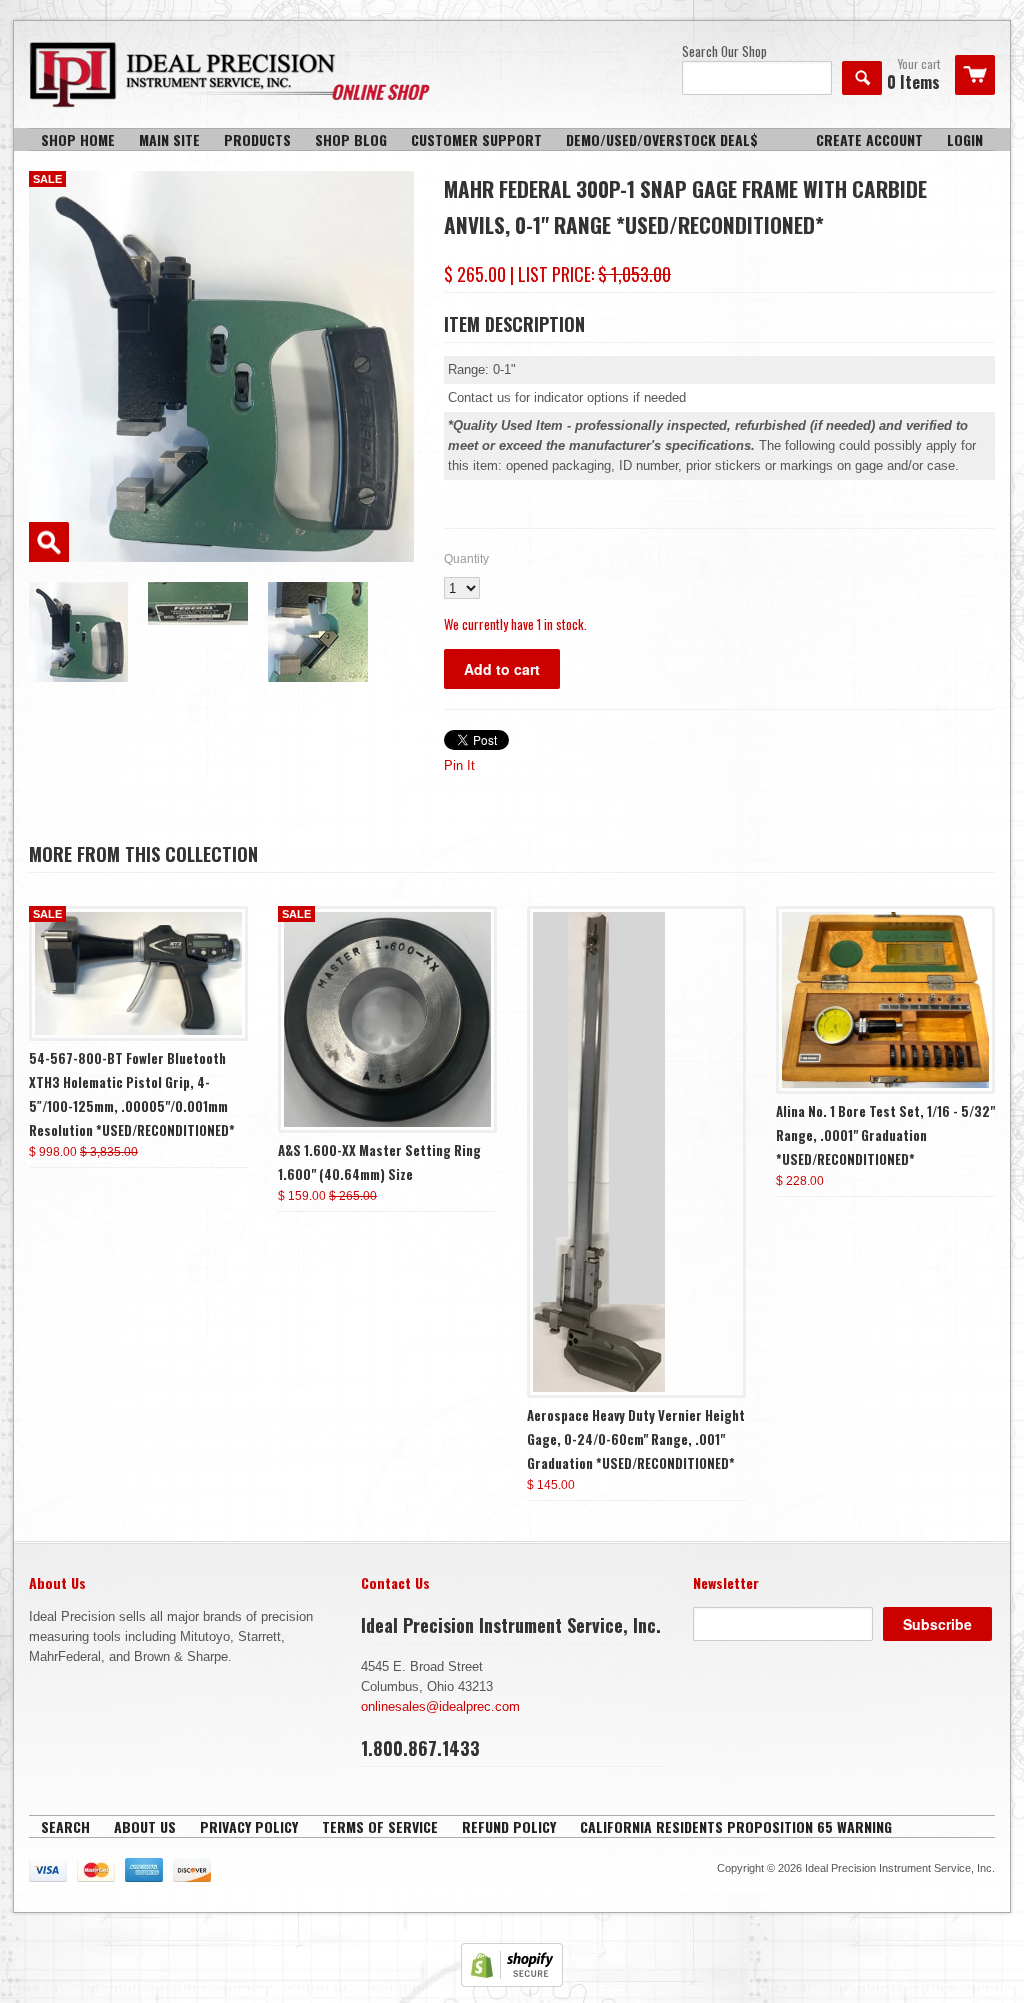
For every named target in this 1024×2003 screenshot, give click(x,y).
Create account (869, 139)
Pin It (459, 765)
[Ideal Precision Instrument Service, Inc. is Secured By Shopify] (512, 1982)
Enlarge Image (49, 542)
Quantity (466, 559)
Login (965, 139)
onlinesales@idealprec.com (440, 1706)
